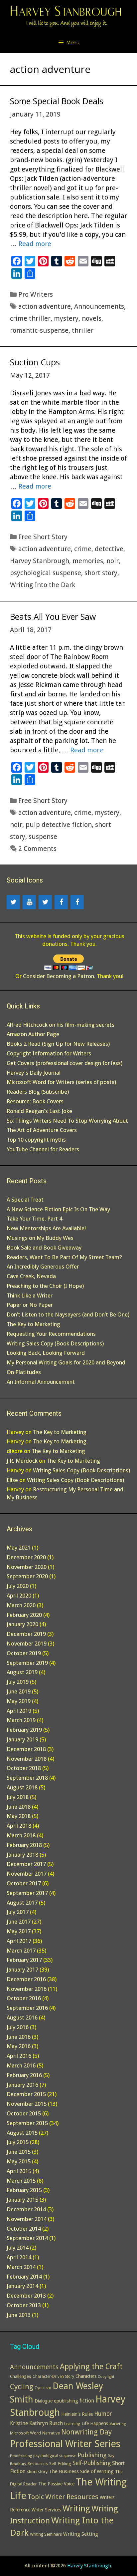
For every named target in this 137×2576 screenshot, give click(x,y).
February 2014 (24, 2277)
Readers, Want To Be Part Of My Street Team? (64, 1257)
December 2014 (26, 2209)
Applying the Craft (91, 2367)
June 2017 (19, 1922)
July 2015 (18, 2142)
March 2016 (21, 2065)
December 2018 (26, 1749)
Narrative (51, 2433)
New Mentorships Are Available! (46, 1228)
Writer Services (46, 2510)
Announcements (99, 306)
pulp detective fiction (59, 825)
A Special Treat (25, 1200)
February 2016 (24, 2075)
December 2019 (26, 1634)
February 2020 (24, 1615)
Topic (36, 2497)
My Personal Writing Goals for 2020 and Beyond (66, 1362)
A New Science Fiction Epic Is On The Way (58, 1209)
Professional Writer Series (65, 2444)
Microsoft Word (25, 2433)
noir (113, 561)
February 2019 (24, 1730)
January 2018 (22, 1855)
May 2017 (19, 1931)
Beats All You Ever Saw (53, 616)
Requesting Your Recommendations (51, 1334)
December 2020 (26, 1557)
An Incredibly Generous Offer (43, 1267)
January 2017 (22, 1970)
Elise (12, 1480)
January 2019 (22, 1739)
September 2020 (27, 1576)
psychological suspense (46, 573)
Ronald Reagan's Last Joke (39, 1111)
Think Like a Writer (30, 1295)
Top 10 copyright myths (36, 1140)
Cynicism (43, 2388)
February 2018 (24, 1845)
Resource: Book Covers (35, 1101)
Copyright (106, 2377)
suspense (43, 837)
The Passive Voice (56, 2484)
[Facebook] (61, 902)
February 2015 (24, 2190)
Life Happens (95, 2423)
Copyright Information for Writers (49, 1053)
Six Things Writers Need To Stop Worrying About (67, 1121)
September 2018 (27, 1778)
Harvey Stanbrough (40, 561)
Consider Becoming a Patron (59, 976)
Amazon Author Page (33, 1034)
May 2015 (19, 2161)
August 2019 (22, 1672)
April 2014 (19, 2257)
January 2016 (22, 2085)
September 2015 (27, 2123)
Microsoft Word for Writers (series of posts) (61, 1082)
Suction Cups (35, 362)
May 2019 (19, 1701)
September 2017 (27, 1893)
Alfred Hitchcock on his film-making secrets (61, 1025)
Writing (76, 2509)
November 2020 (27, 1567)
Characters (86, 2376)
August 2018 (22, 1787)
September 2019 (27, 1663)
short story (101, 573)
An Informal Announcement (41, 1382)
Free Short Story (43, 537)
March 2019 (21, 1720)
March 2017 (21, 1951)
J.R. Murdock (22, 1461)
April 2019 (19, 1711)
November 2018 (27, 1759)
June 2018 (19, 1807)
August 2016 (22, 2018)
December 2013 (26, 2296)
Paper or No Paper (30, 1305)
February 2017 (24, 1960)
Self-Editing (60, 2464)
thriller (83, 330)
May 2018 (19, 1816)
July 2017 (18, 1912)
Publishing (92, 2455)
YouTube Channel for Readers (43, 1149)
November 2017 (27, 1874)
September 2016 (27, 2008)
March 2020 (21, 1605)
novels (92, 318)
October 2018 (24, 1768)
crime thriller (30, 318)
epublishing (66, 2401)
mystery (66, 318)
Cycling (22, 2387)
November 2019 (27, 1644)
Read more (35, 244)
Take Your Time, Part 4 (34, 1219)
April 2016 (19, 2056)
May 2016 (19, 2046)
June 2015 (19, 2152)
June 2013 (19, 2315)
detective (109, 549)
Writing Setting (81, 2534)
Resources (38, 2464)
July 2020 (18, 1586)
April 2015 (19, 2171)
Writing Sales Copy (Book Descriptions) (55, 1343)
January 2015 (22, 2200)
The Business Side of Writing (81, 2471)
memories (88, 561)
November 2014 (27, 2219)
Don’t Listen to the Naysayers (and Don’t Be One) (68, 1314)
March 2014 (21, 2267)
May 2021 (19, 1548)
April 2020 (19, 1596)
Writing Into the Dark (43, 585)
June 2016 (19, 2037)
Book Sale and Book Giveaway (44, 1248)
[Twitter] (13, 902)
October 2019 (24, 1653)
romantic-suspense (39, 330)
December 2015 (26, 2094)
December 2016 (26, 1979)
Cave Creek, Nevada (31, 1276)
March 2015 (21, 2181)
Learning (72, 2424)
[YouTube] (29, 902)
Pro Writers (36, 294)
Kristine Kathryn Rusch (36, 2423)
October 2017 (24, 1883)
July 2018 (18, 1797)
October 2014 (24, 2229)
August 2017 (22, 1903)
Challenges (21, 2376)
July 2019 (18, 1682)
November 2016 (27, 1989)
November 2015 (27, 2104)
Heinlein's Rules (77, 2414)
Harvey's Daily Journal (34, 1073)
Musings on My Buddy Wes (40, 1238)
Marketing (118, 2424)
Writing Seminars (46, 2534)
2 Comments (37, 849)
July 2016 (18, 2027)
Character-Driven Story (53, 2377)
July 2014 (18, 2248)
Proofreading (21, 2456)
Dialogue (44, 2401)
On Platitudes (24, 1372)
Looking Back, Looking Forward (46, 1353)
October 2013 (24, 2305)
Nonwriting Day (86, 2432)
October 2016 (24, 1998)
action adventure (45, 306)
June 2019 (19, 1691)
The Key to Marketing (33, 1324)
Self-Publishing (92, 2463)
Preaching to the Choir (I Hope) (45, 1286)
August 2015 (22, 2133)
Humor (103, 2414)
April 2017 (19, 1941)
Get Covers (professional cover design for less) (65, 1063)
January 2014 (22, 2286)
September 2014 (27, 2238)
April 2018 (19, 1826)
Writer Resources (72, 2497)
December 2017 (26, 1864)
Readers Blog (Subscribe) (38, 1092)
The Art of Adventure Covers (42, 1130)
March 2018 (21, 1835)
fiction (87, 2401)
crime (83, 549)
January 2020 (22, 1624)
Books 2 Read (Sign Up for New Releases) (58, 1044)
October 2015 (24, 2113)
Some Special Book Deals (57, 101)
